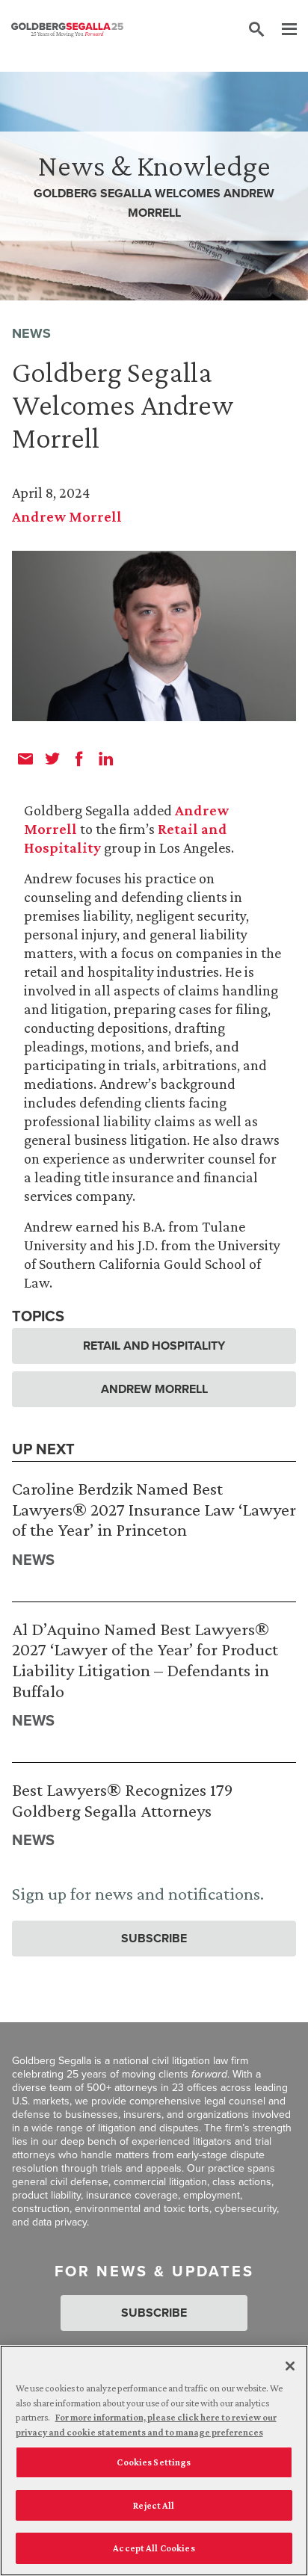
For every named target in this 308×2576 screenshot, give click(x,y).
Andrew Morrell (67, 516)
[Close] (290, 2366)
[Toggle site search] (256, 30)
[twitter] (52, 759)
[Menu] (282, 30)
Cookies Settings (154, 2462)
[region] (154, 2461)
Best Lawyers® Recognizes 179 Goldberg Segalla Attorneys (123, 1800)
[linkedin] (106, 759)
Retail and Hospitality (154, 1346)
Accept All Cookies (154, 2548)
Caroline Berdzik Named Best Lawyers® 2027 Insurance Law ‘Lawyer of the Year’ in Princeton (154, 1509)
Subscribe (154, 1938)
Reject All (154, 2505)
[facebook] (79, 759)
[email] (25, 759)
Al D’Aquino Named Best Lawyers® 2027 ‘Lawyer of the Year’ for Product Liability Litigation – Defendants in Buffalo (145, 1660)
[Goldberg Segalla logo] (67, 30)
